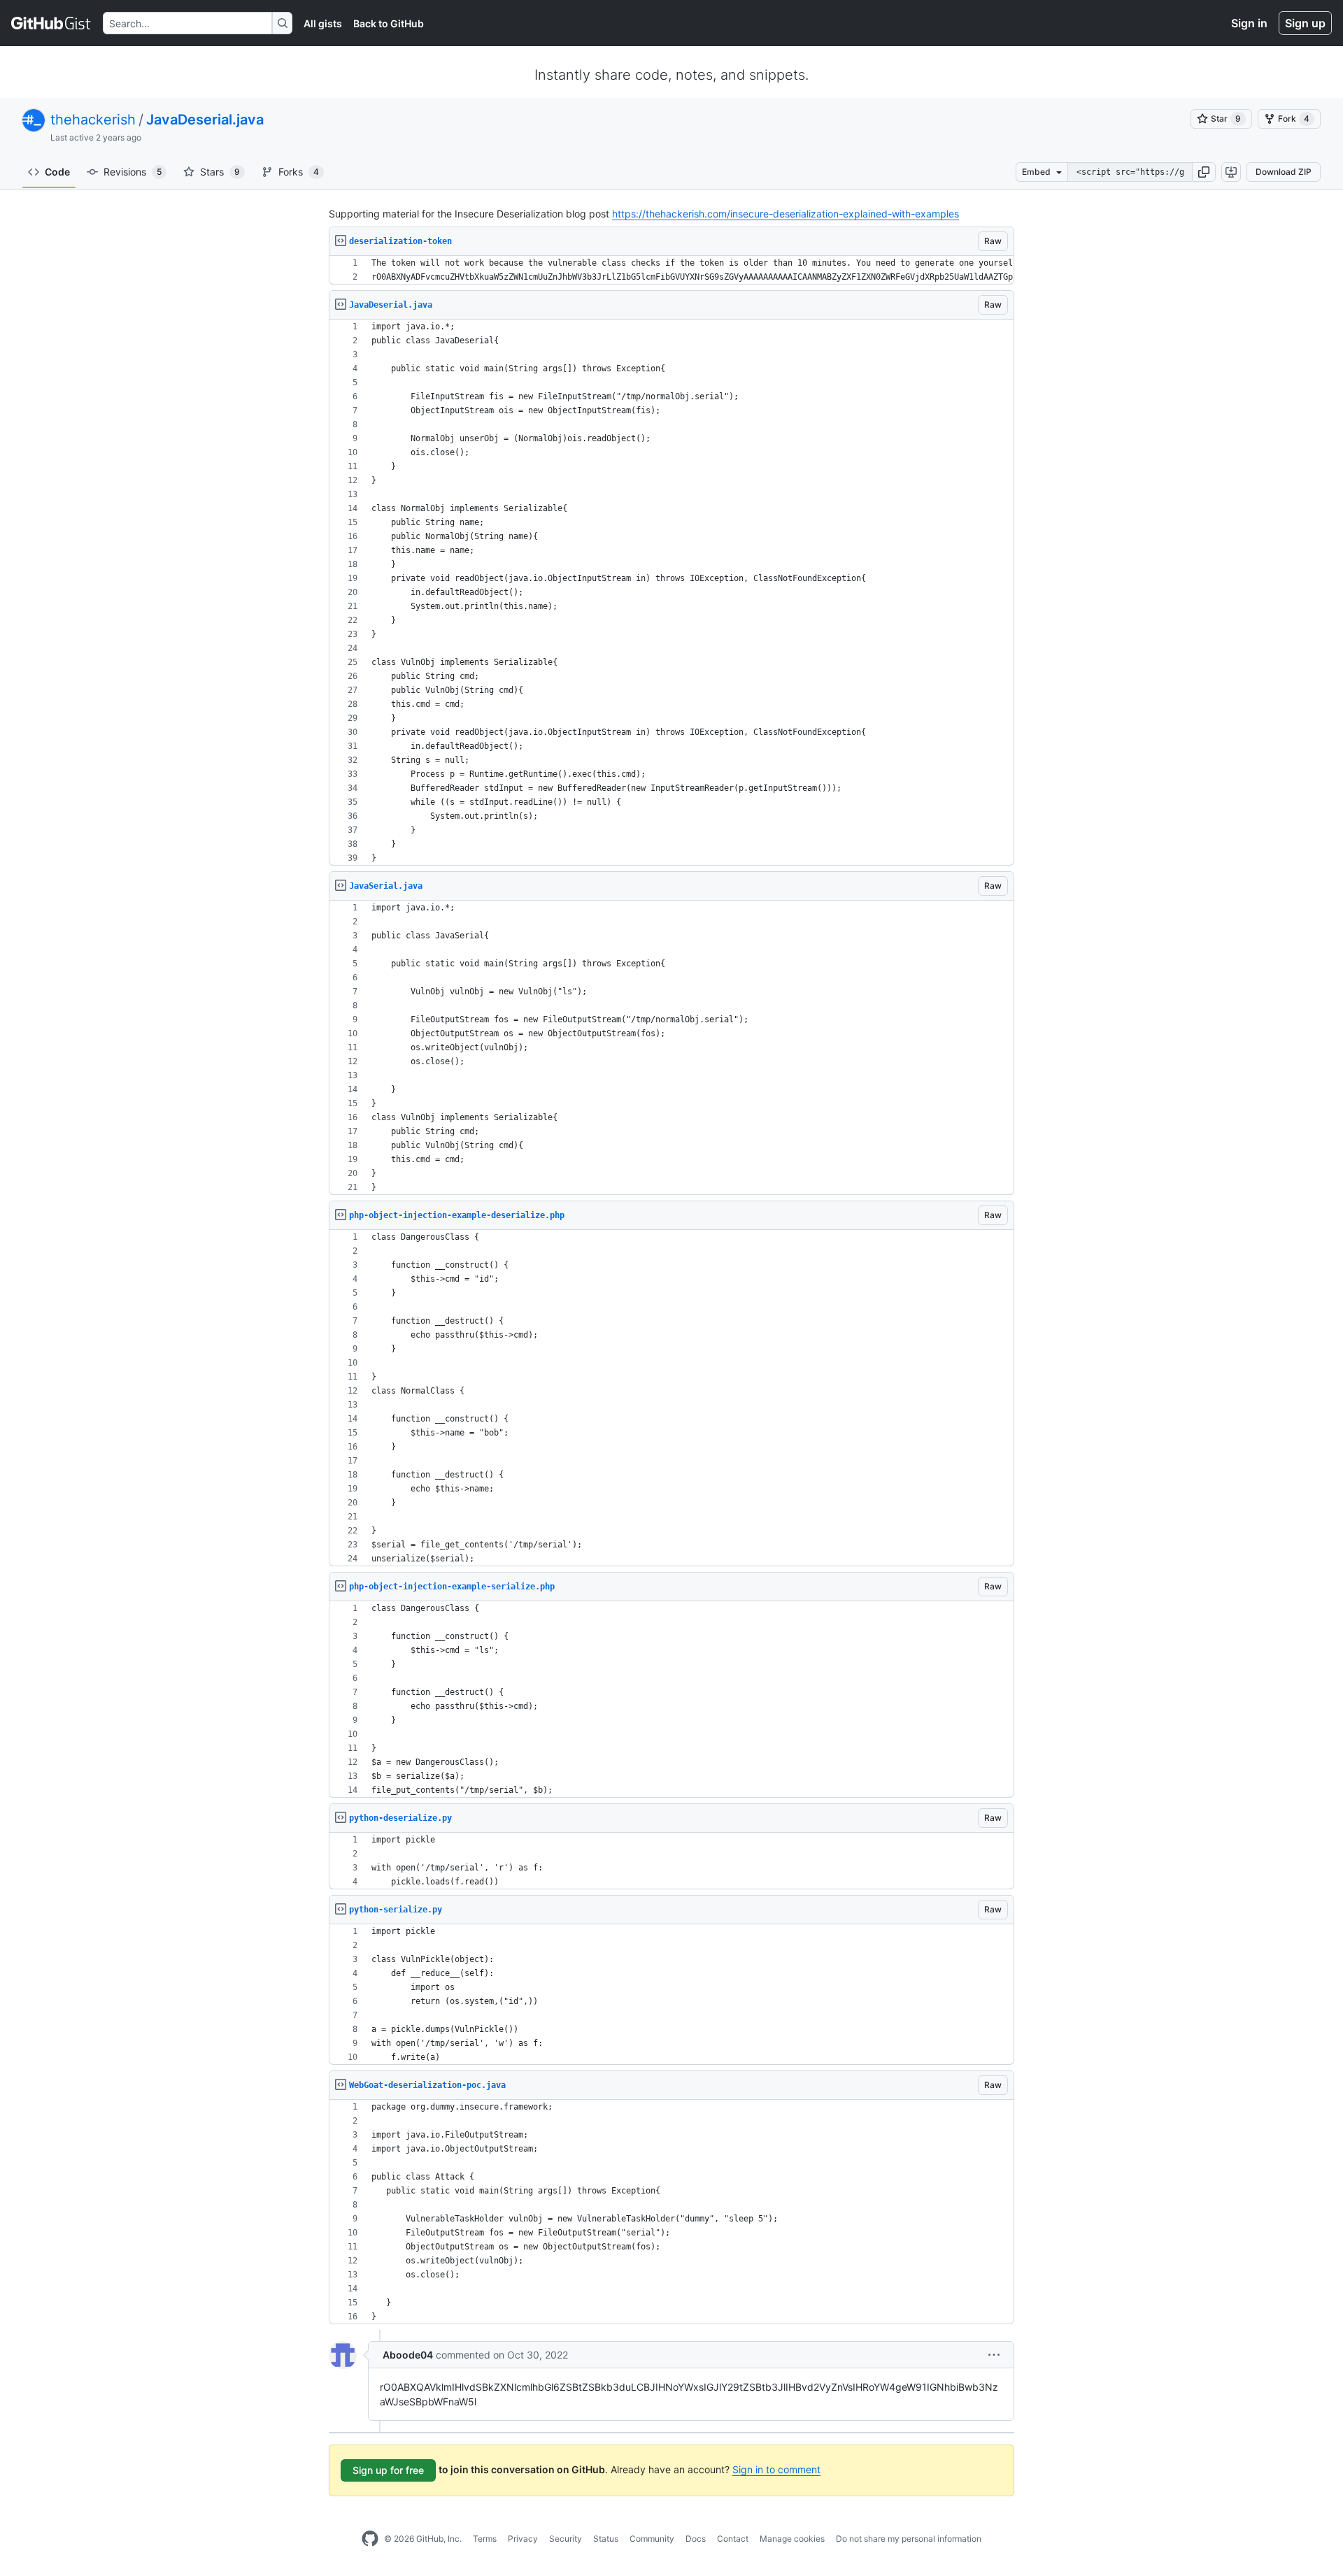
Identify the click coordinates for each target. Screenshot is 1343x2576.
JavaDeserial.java (205, 120)
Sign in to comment (776, 2469)
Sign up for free (388, 2470)
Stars (220, 172)
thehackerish (93, 120)
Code (57, 172)
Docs (696, 2539)
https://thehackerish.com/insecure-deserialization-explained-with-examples (786, 214)
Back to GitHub (389, 23)
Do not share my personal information (909, 2539)
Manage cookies (792, 2539)
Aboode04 (408, 2355)
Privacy (523, 2539)
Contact (733, 2539)
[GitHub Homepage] (370, 2539)
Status (606, 2539)
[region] (671, 270)
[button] (1204, 172)
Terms (485, 2539)
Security (566, 2539)
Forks (299, 172)
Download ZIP (1284, 172)
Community (652, 2539)
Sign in (1249, 23)
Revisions (133, 172)
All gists (323, 23)
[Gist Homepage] (51, 23)
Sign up (1305, 23)
